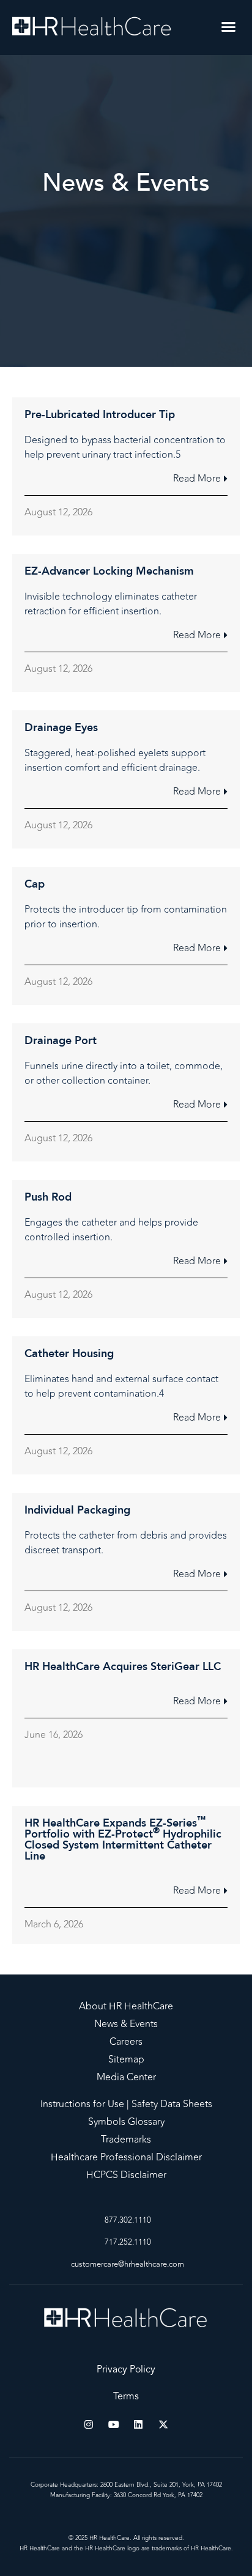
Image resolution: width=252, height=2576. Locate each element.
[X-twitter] (163, 2424)
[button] (229, 27)
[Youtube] (114, 2424)
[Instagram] (89, 2424)
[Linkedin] (139, 2424)
